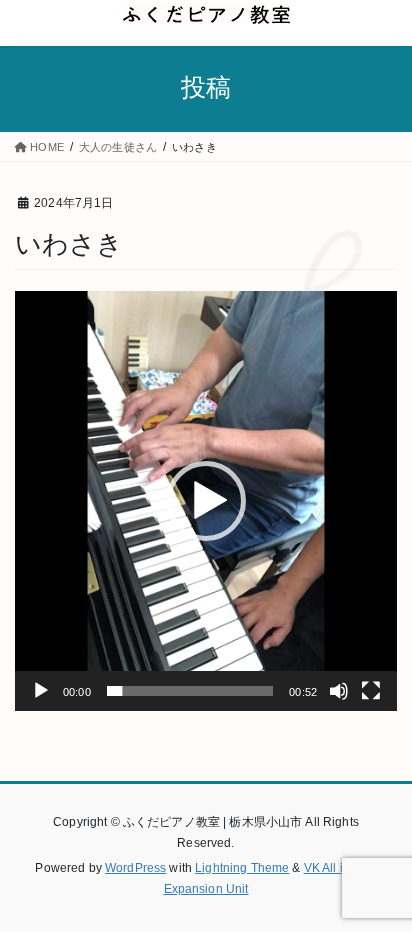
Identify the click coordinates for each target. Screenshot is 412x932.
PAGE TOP (383, 887)
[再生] (41, 691)
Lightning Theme (242, 868)
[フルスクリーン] (371, 691)
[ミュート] (339, 691)
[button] (206, 501)
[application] (206, 501)
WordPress (135, 868)
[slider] (190, 691)
